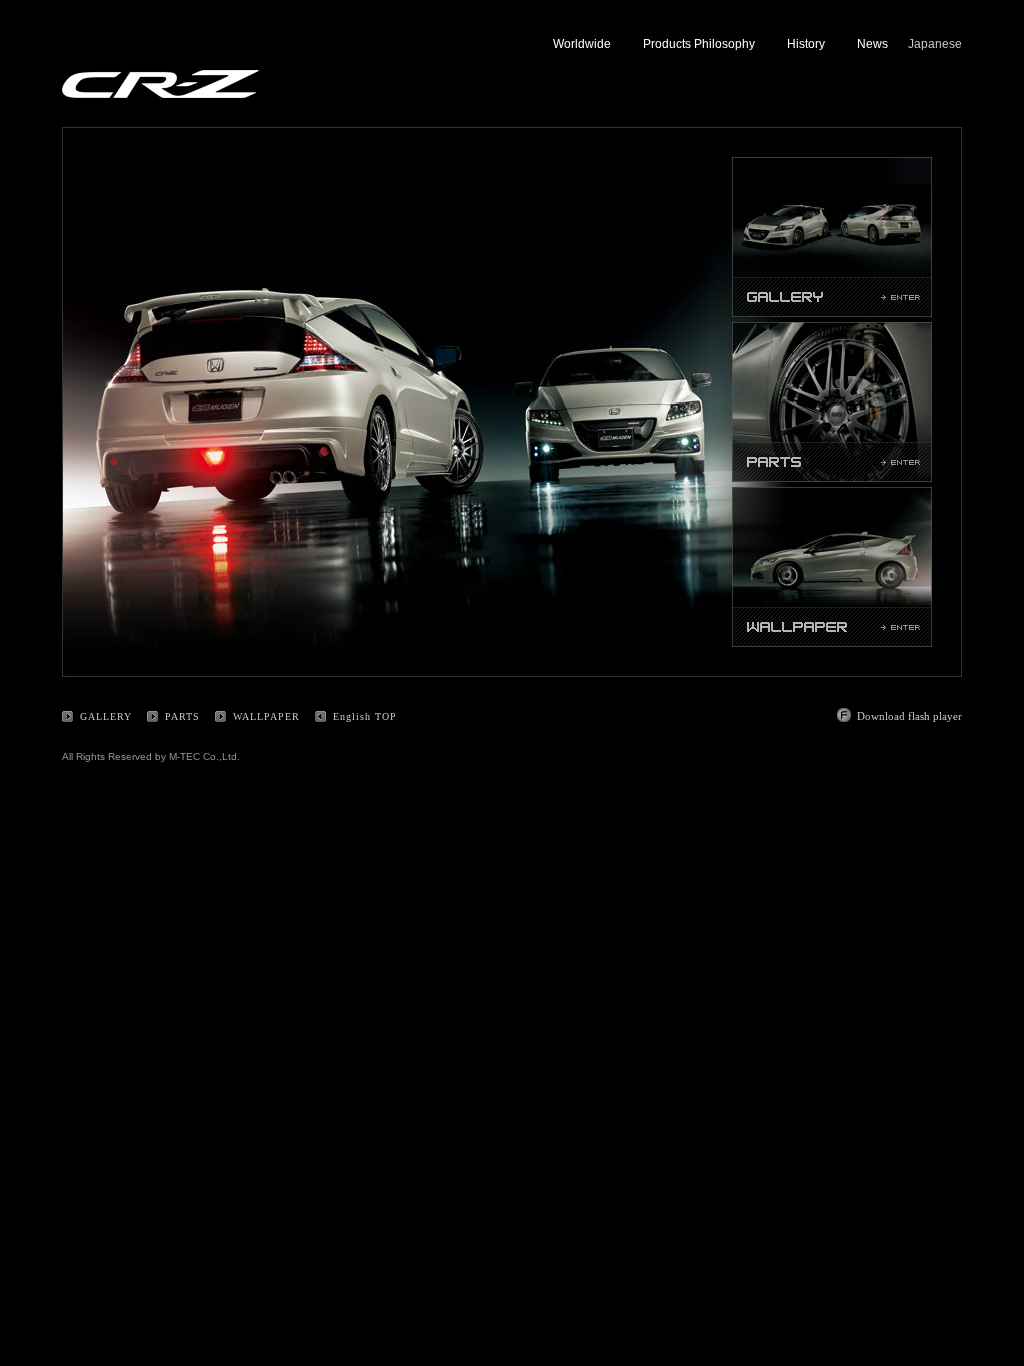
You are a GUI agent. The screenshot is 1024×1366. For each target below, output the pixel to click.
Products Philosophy (699, 44)
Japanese (935, 44)
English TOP (365, 716)
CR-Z (160, 84)
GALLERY (106, 716)
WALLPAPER (266, 716)
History (806, 44)
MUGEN (139, 49)
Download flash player (909, 716)
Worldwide (582, 44)
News (872, 44)
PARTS (182, 716)
